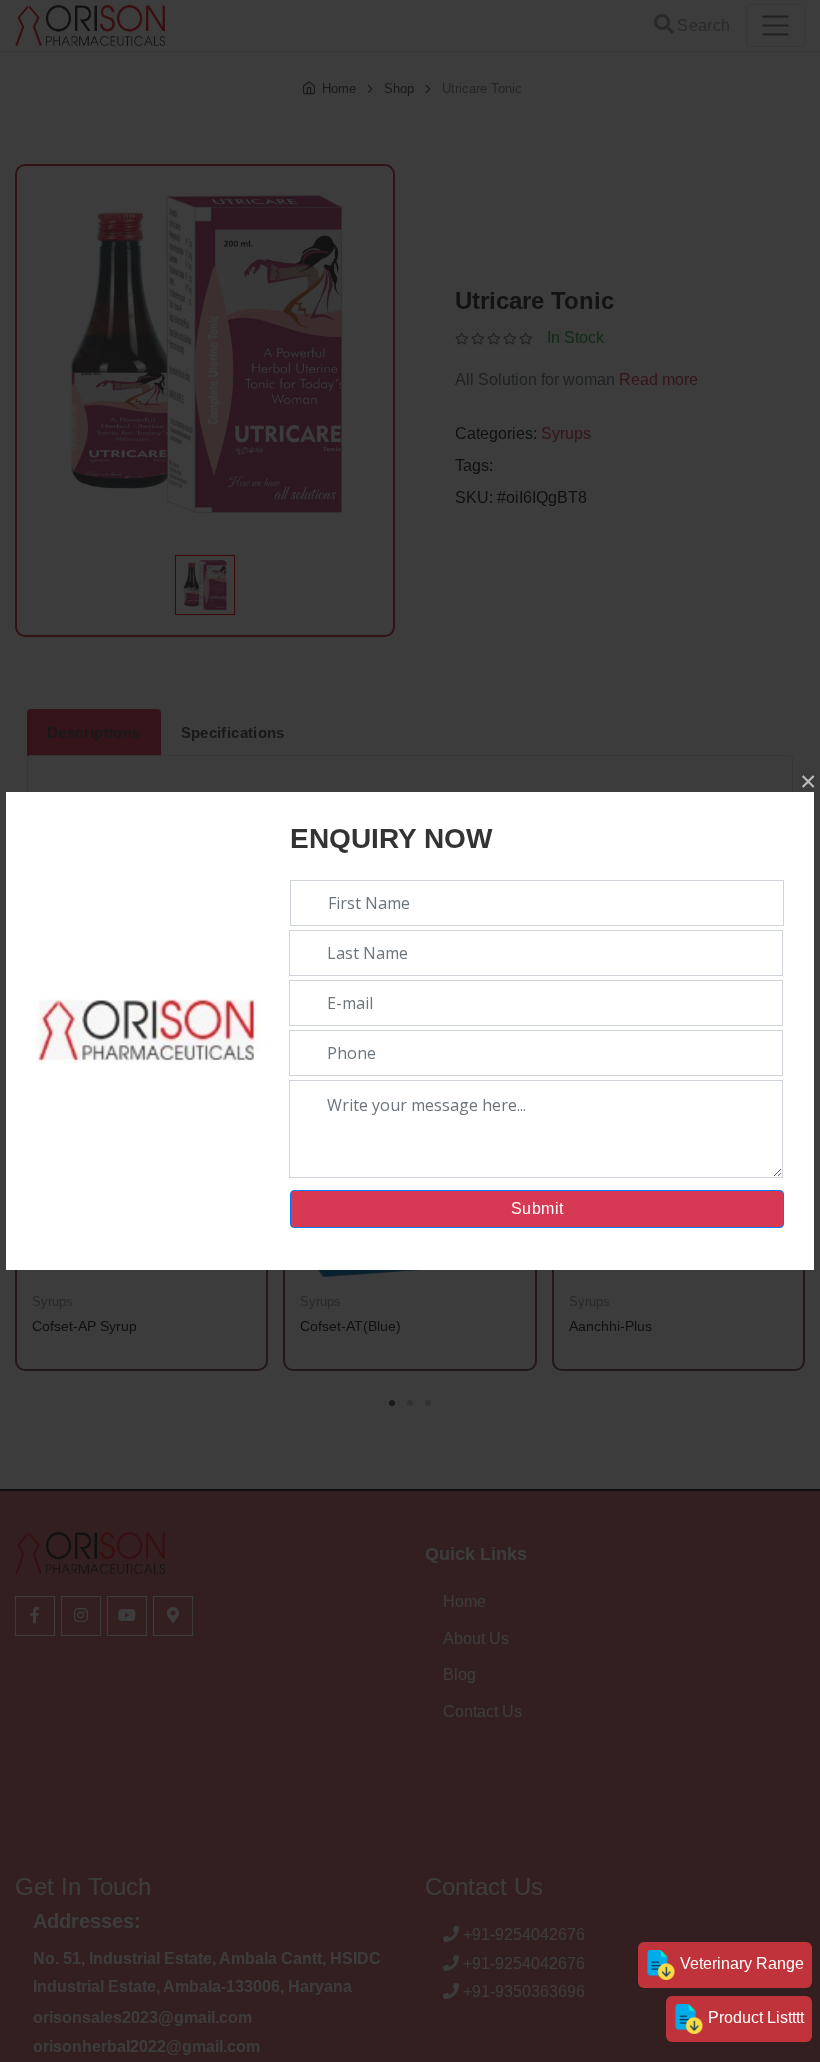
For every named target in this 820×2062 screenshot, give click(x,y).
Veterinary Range (740, 1963)
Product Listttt (754, 2017)
